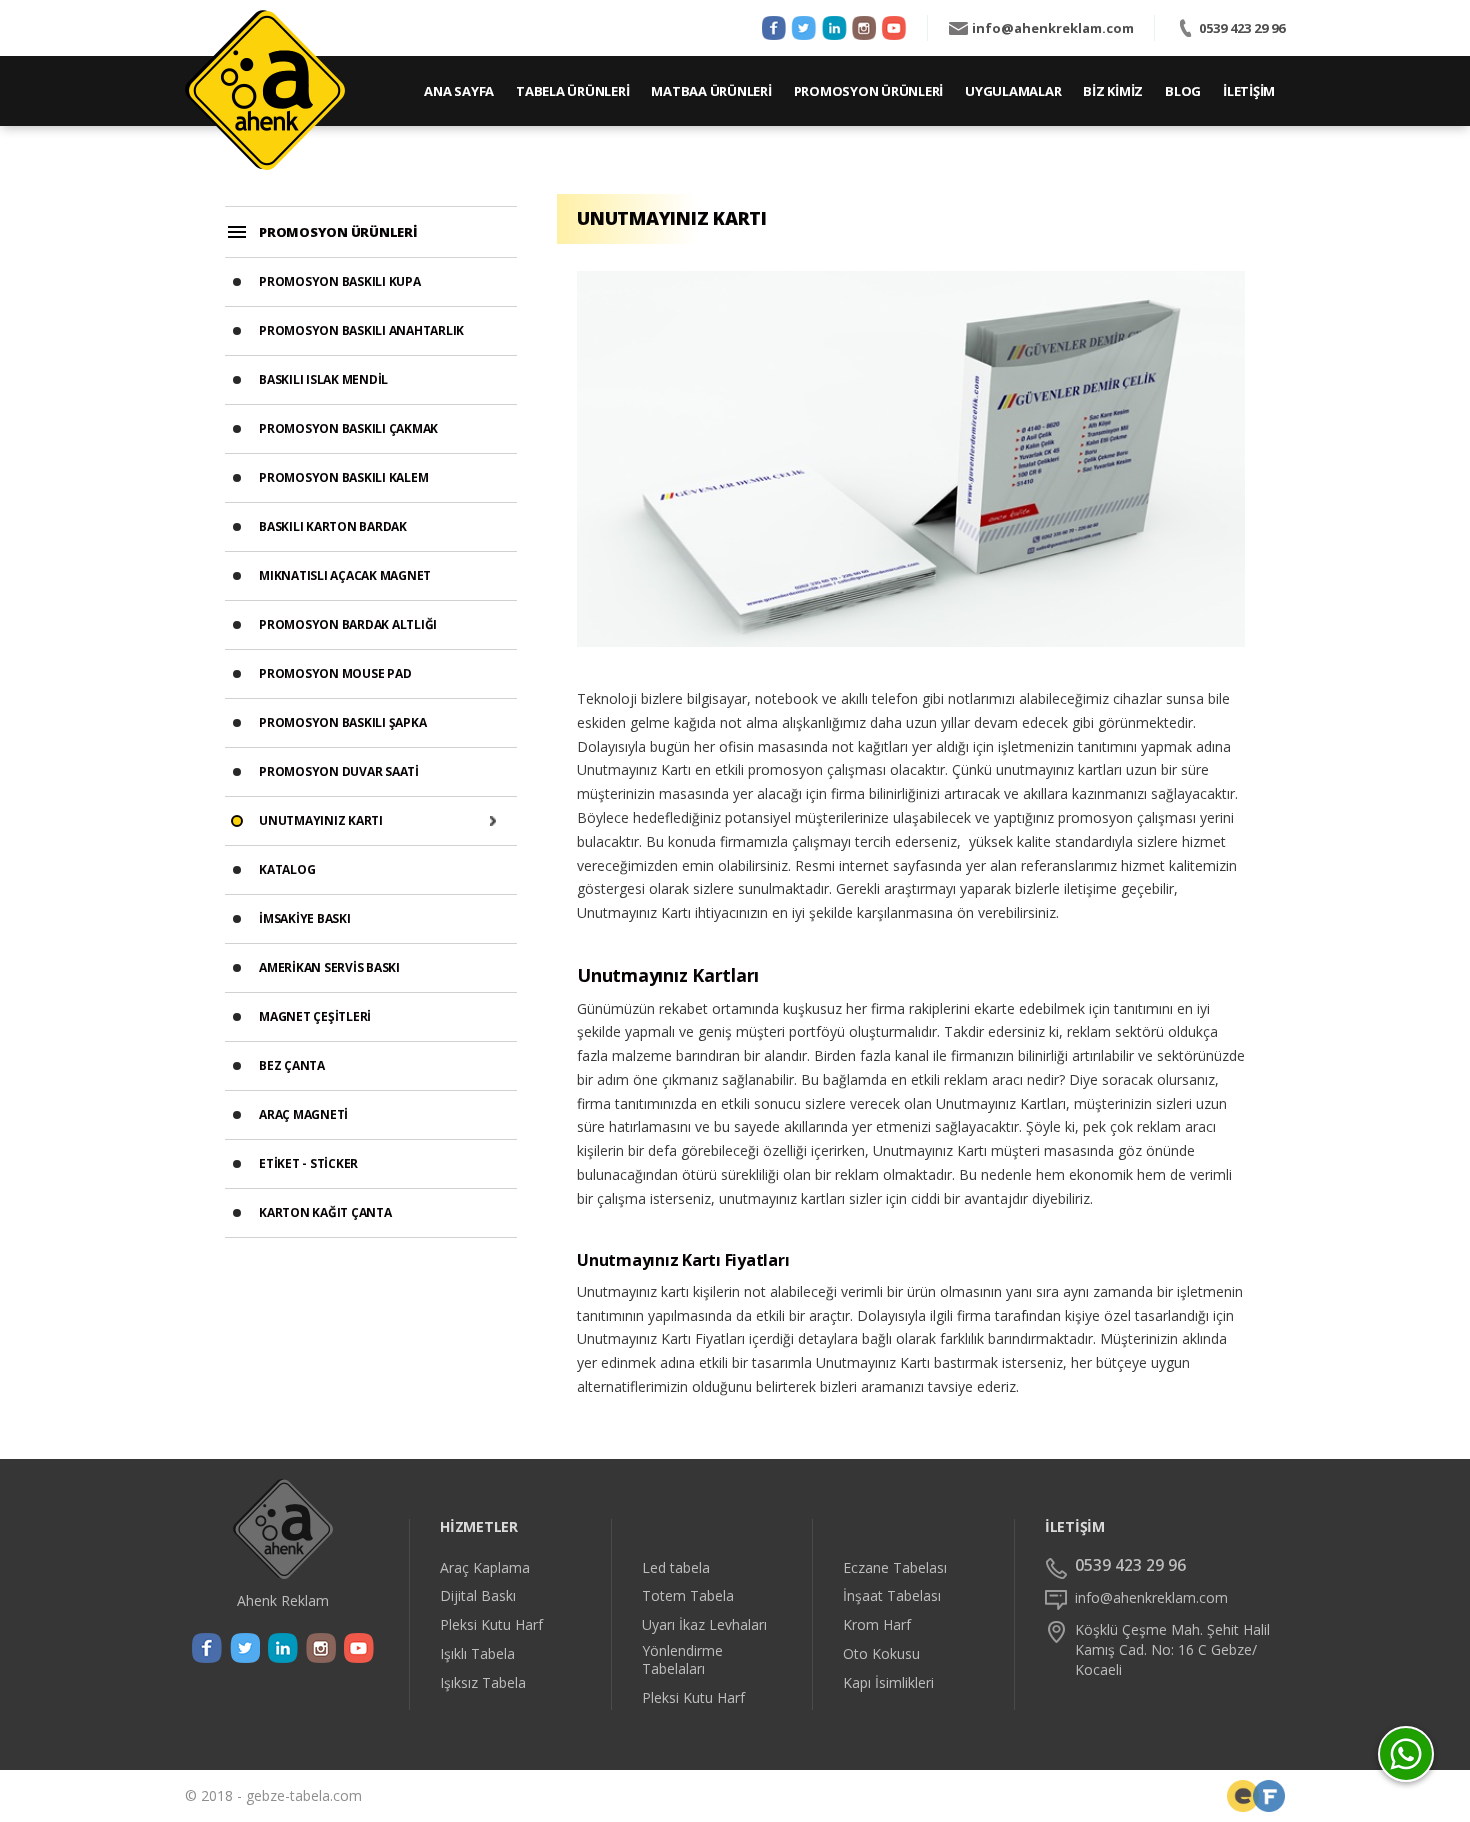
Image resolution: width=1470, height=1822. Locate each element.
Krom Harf (877, 1625)
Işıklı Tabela (477, 1654)
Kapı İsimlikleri (888, 1683)
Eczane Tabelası (895, 1568)
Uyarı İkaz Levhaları (704, 1625)
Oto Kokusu (881, 1654)
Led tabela (676, 1568)
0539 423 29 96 (1242, 28)
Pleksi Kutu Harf (491, 1625)
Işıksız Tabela (483, 1683)
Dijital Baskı (478, 1596)
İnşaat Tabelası (892, 1596)
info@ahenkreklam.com (1053, 28)
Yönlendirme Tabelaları (682, 1660)
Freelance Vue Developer (1243, 1796)
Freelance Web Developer (1269, 1796)
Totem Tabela (688, 1596)
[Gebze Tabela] (265, 90)
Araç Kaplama (485, 1568)
